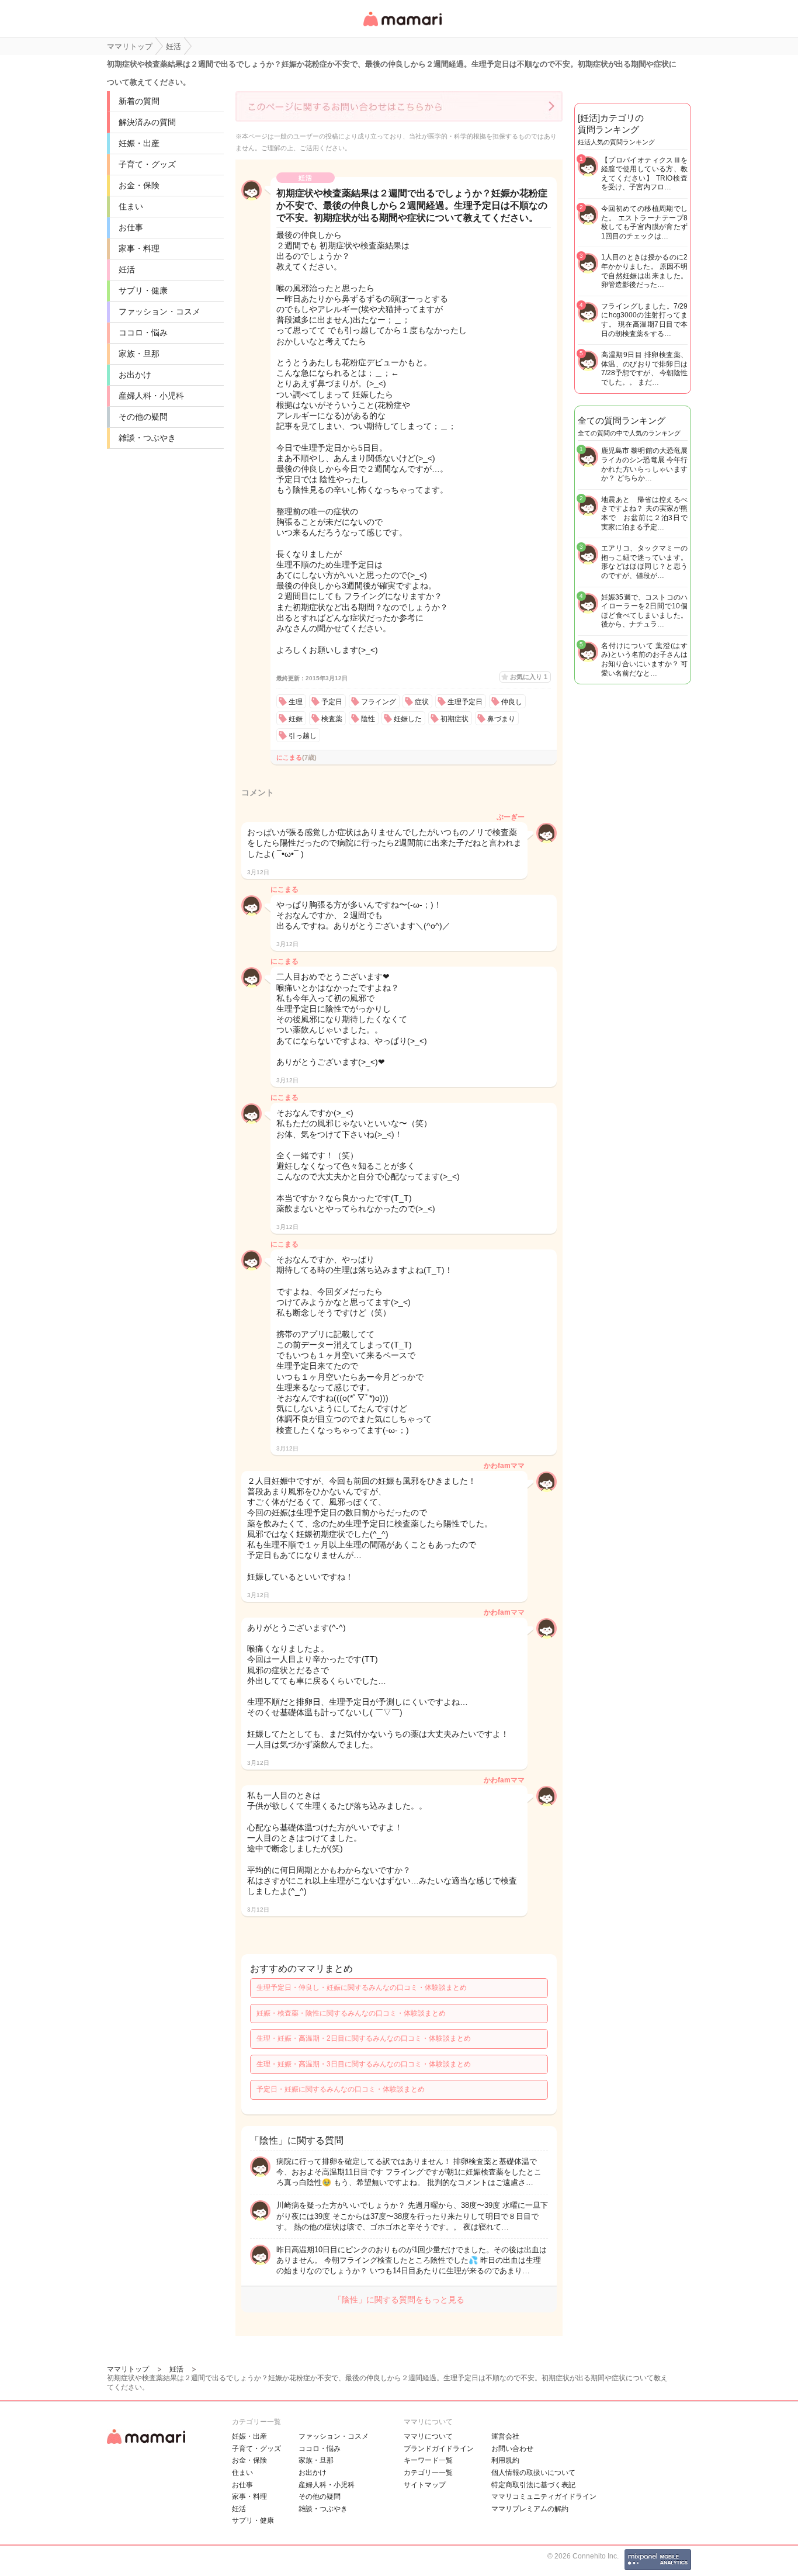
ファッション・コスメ (159, 311)
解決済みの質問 (147, 122)
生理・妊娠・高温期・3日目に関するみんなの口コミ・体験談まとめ (364, 2064)
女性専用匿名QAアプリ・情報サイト (402, 27)
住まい (131, 206)
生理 (296, 702)
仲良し (512, 702)
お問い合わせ (512, 2449)
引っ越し (303, 736)
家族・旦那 (139, 354)
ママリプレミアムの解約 (530, 2509)
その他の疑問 (143, 417)
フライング (379, 702)
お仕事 (131, 227)
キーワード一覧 (428, 2460)
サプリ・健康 (143, 290)
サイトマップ (425, 2485)
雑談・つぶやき (147, 438)
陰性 (368, 719)
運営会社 (505, 2436)
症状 (422, 702)
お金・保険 (139, 185)
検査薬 (332, 719)
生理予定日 (465, 702)
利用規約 (505, 2460)
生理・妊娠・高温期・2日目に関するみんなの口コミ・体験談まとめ (364, 2038)
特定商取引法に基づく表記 (533, 2485)
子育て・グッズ (147, 164)
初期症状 (454, 719)
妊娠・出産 (139, 143)
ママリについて (428, 2436)
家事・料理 (139, 248)
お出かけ (135, 375)
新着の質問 (139, 101)
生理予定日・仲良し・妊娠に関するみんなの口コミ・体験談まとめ (362, 1988)
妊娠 (296, 719)
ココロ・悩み (143, 333)
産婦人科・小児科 (151, 396)
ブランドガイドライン (439, 2449)
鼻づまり (501, 719)
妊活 (127, 269)
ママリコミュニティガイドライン (544, 2497)
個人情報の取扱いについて (533, 2473)
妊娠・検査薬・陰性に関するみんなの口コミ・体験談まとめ (351, 2013)
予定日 (332, 702)
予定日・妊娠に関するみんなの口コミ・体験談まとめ (341, 2089)
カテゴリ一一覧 (428, 2473)
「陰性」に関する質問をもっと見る (399, 2300)
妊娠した (408, 719)
